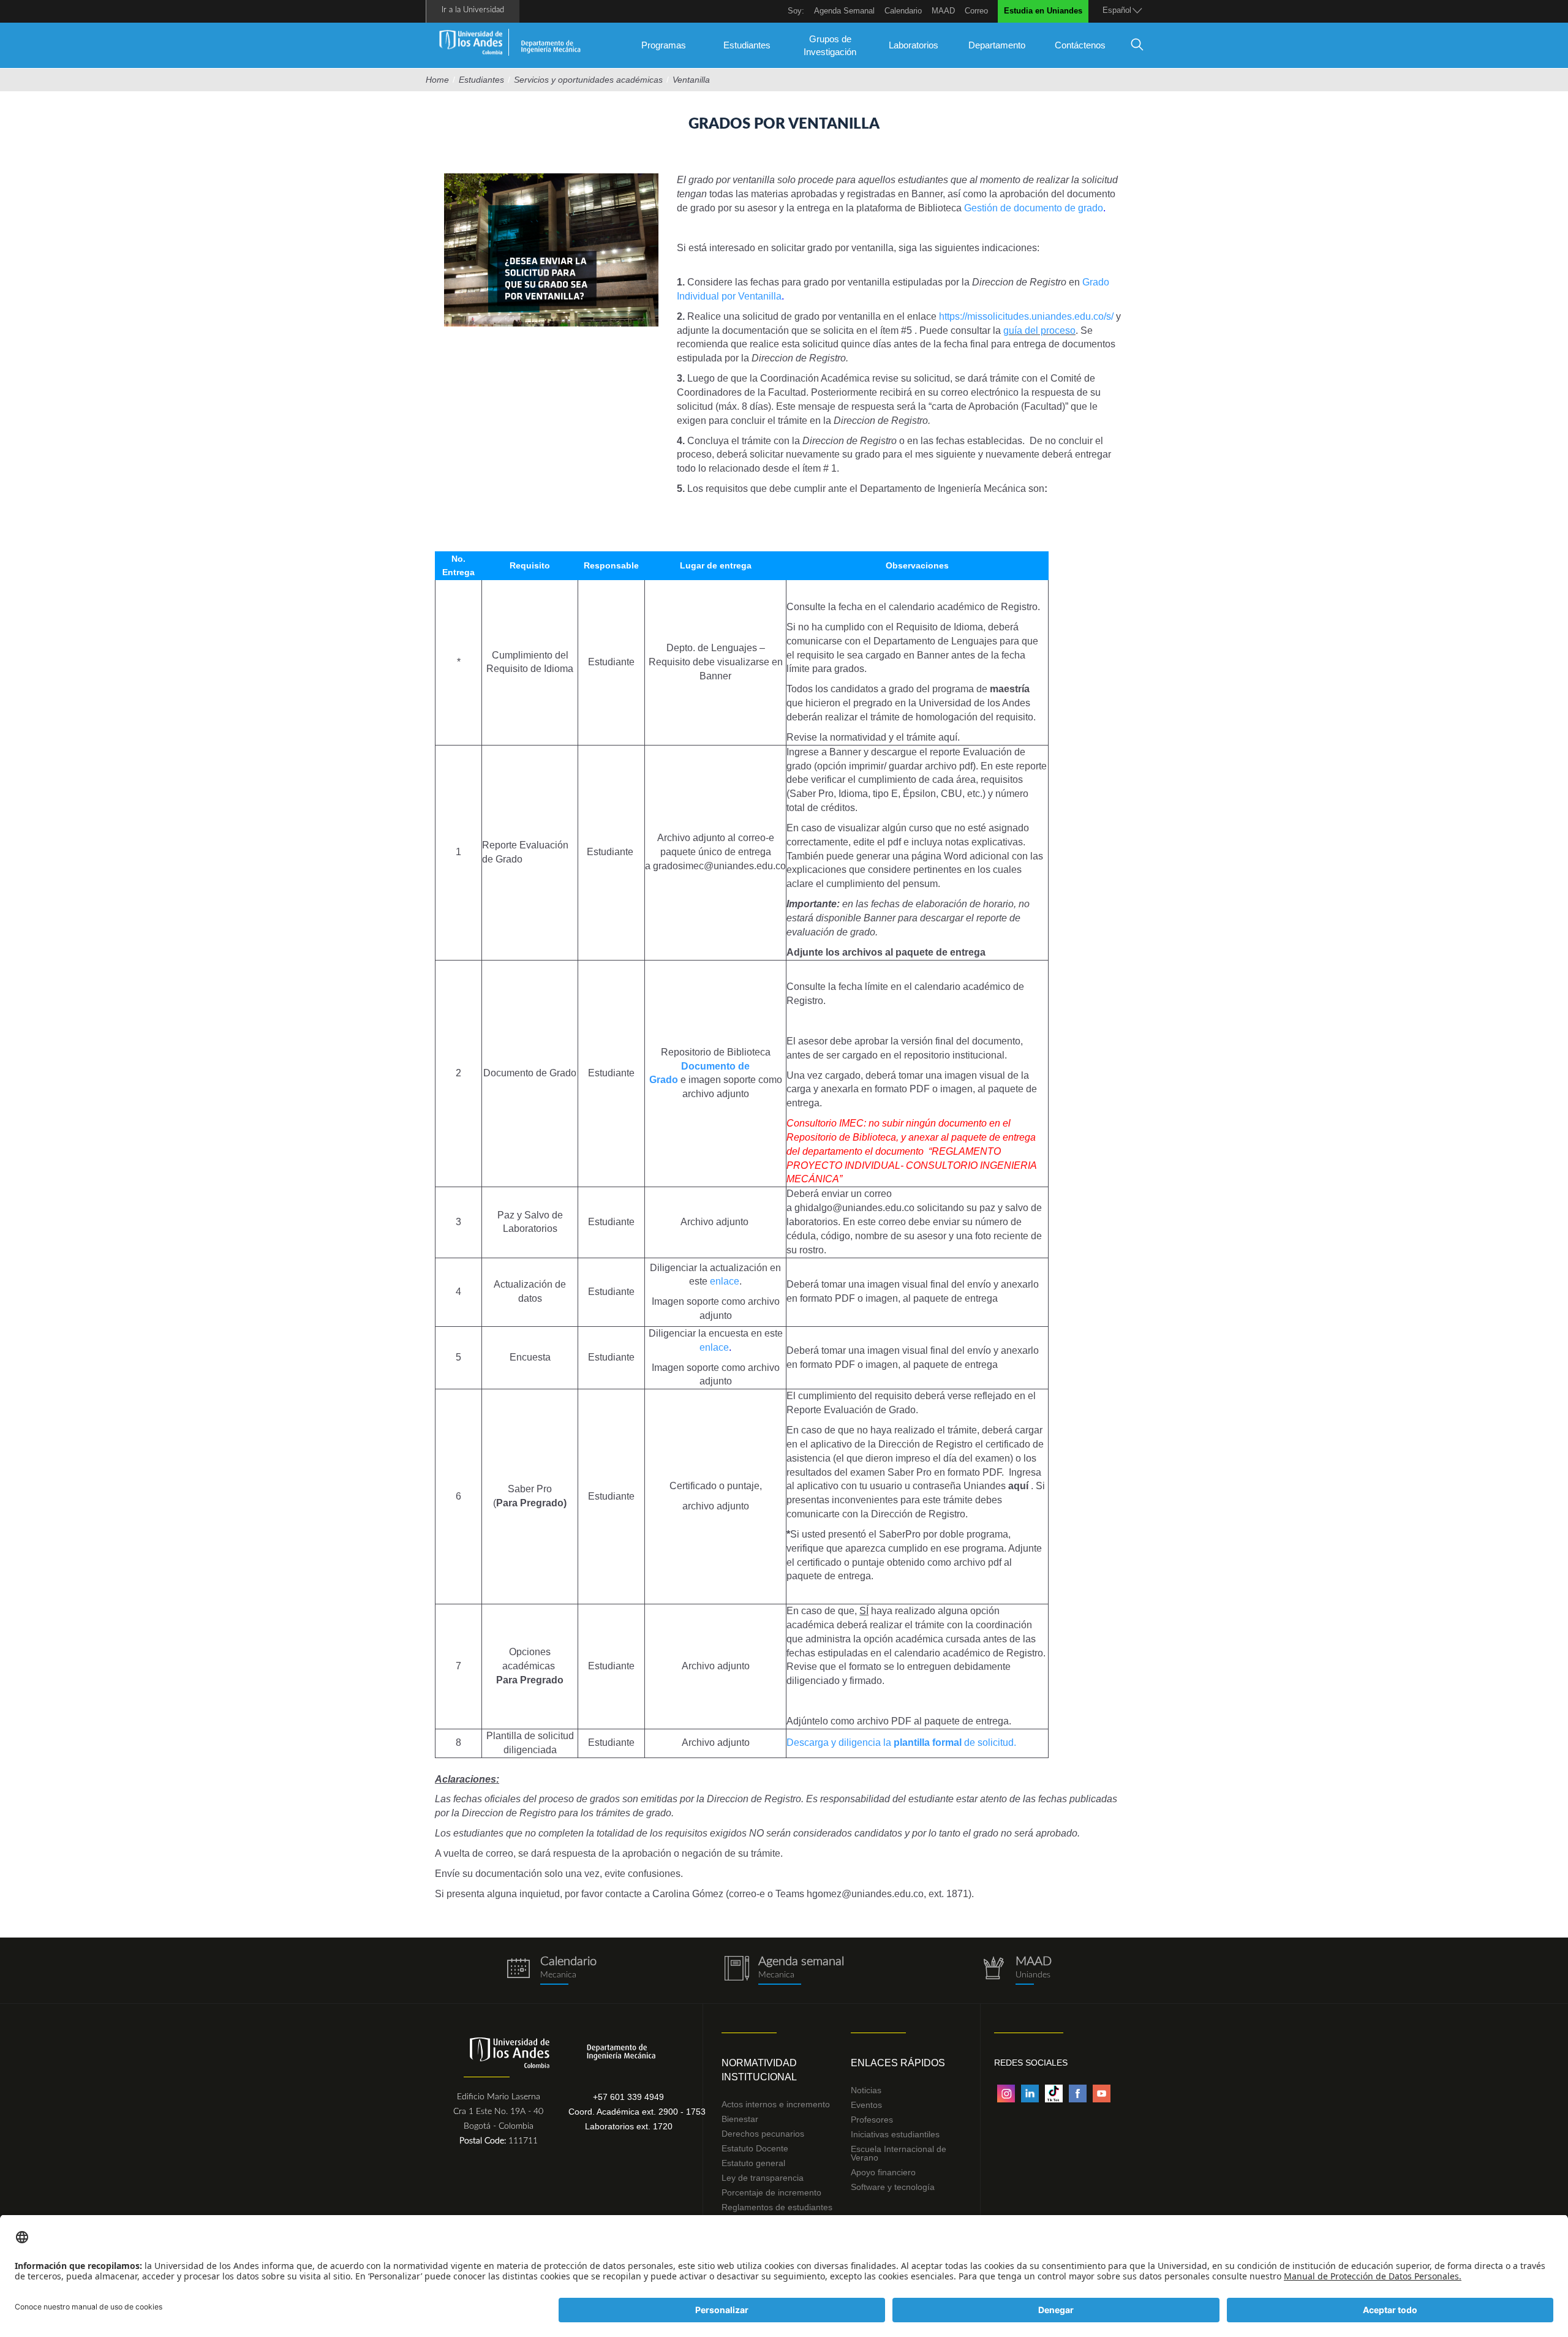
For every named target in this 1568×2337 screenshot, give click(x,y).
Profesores (872, 2120)
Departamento (997, 45)
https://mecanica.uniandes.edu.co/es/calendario (551, 1970)
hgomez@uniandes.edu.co (865, 1894)
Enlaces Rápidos (898, 2063)
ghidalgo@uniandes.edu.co (854, 1208)
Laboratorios (914, 45)
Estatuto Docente (755, 2148)
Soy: (796, 11)
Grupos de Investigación (830, 45)
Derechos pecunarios (763, 2134)
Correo (976, 11)
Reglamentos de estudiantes (777, 2207)
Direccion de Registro (1019, 282)
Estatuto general (753, 2163)
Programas (664, 45)
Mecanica (776, 1975)
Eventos (866, 2105)
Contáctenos (1080, 45)
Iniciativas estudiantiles (895, 2134)
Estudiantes (747, 45)
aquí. (949, 737)
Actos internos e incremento (776, 2104)
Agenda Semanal (844, 11)
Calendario (903, 11)
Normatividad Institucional (759, 2070)
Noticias (866, 2090)
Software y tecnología (893, 2187)
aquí (1018, 1486)
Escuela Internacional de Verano (899, 2153)
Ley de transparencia (763, 2178)
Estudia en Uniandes (1043, 11)
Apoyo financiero (883, 2172)
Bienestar (740, 2119)
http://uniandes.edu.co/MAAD (1017, 1970)
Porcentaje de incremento (771, 2192)
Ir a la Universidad (473, 10)
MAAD (943, 11)
